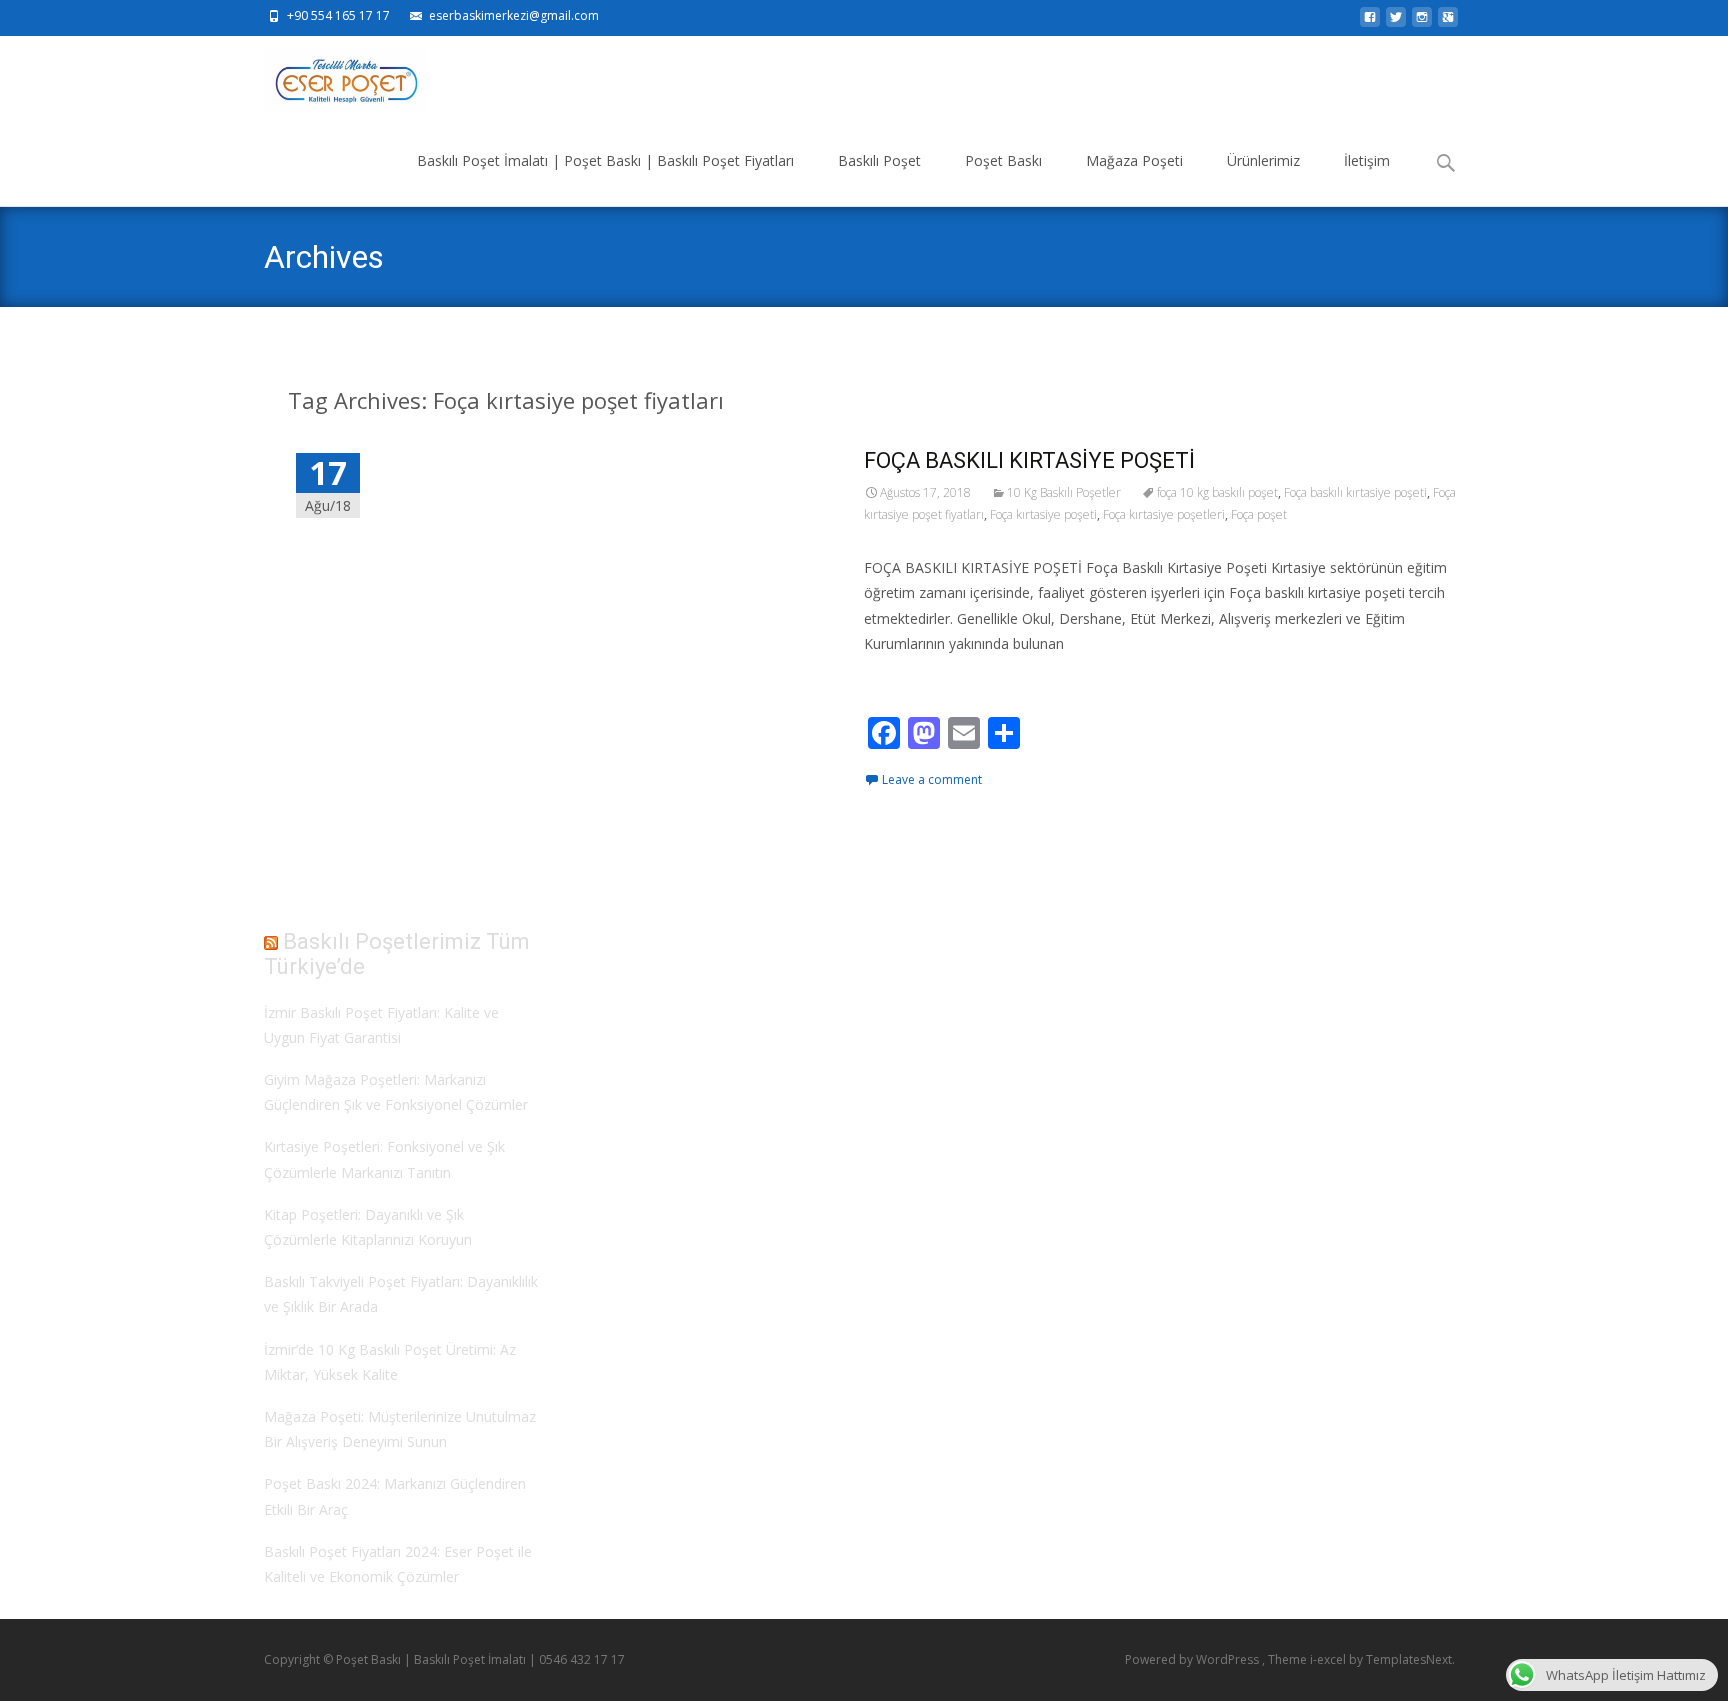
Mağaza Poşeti (1134, 160)
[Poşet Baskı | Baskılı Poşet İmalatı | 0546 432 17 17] (329, 76)
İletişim (1367, 160)
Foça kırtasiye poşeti (1043, 514)
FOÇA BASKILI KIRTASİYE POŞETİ (1029, 460)
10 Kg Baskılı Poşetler (1064, 492)
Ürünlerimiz (1263, 160)
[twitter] (1396, 22)
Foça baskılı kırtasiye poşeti (1355, 492)
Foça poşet (1259, 514)
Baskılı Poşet (879, 160)
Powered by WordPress (1193, 1659)
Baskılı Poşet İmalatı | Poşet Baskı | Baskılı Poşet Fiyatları (605, 160)
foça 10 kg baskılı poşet (1217, 492)
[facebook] (1370, 22)
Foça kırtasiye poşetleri (1164, 514)
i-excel (1329, 1659)
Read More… (908, 680)
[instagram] (1422, 22)
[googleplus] (1448, 22)
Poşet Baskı (1003, 160)
